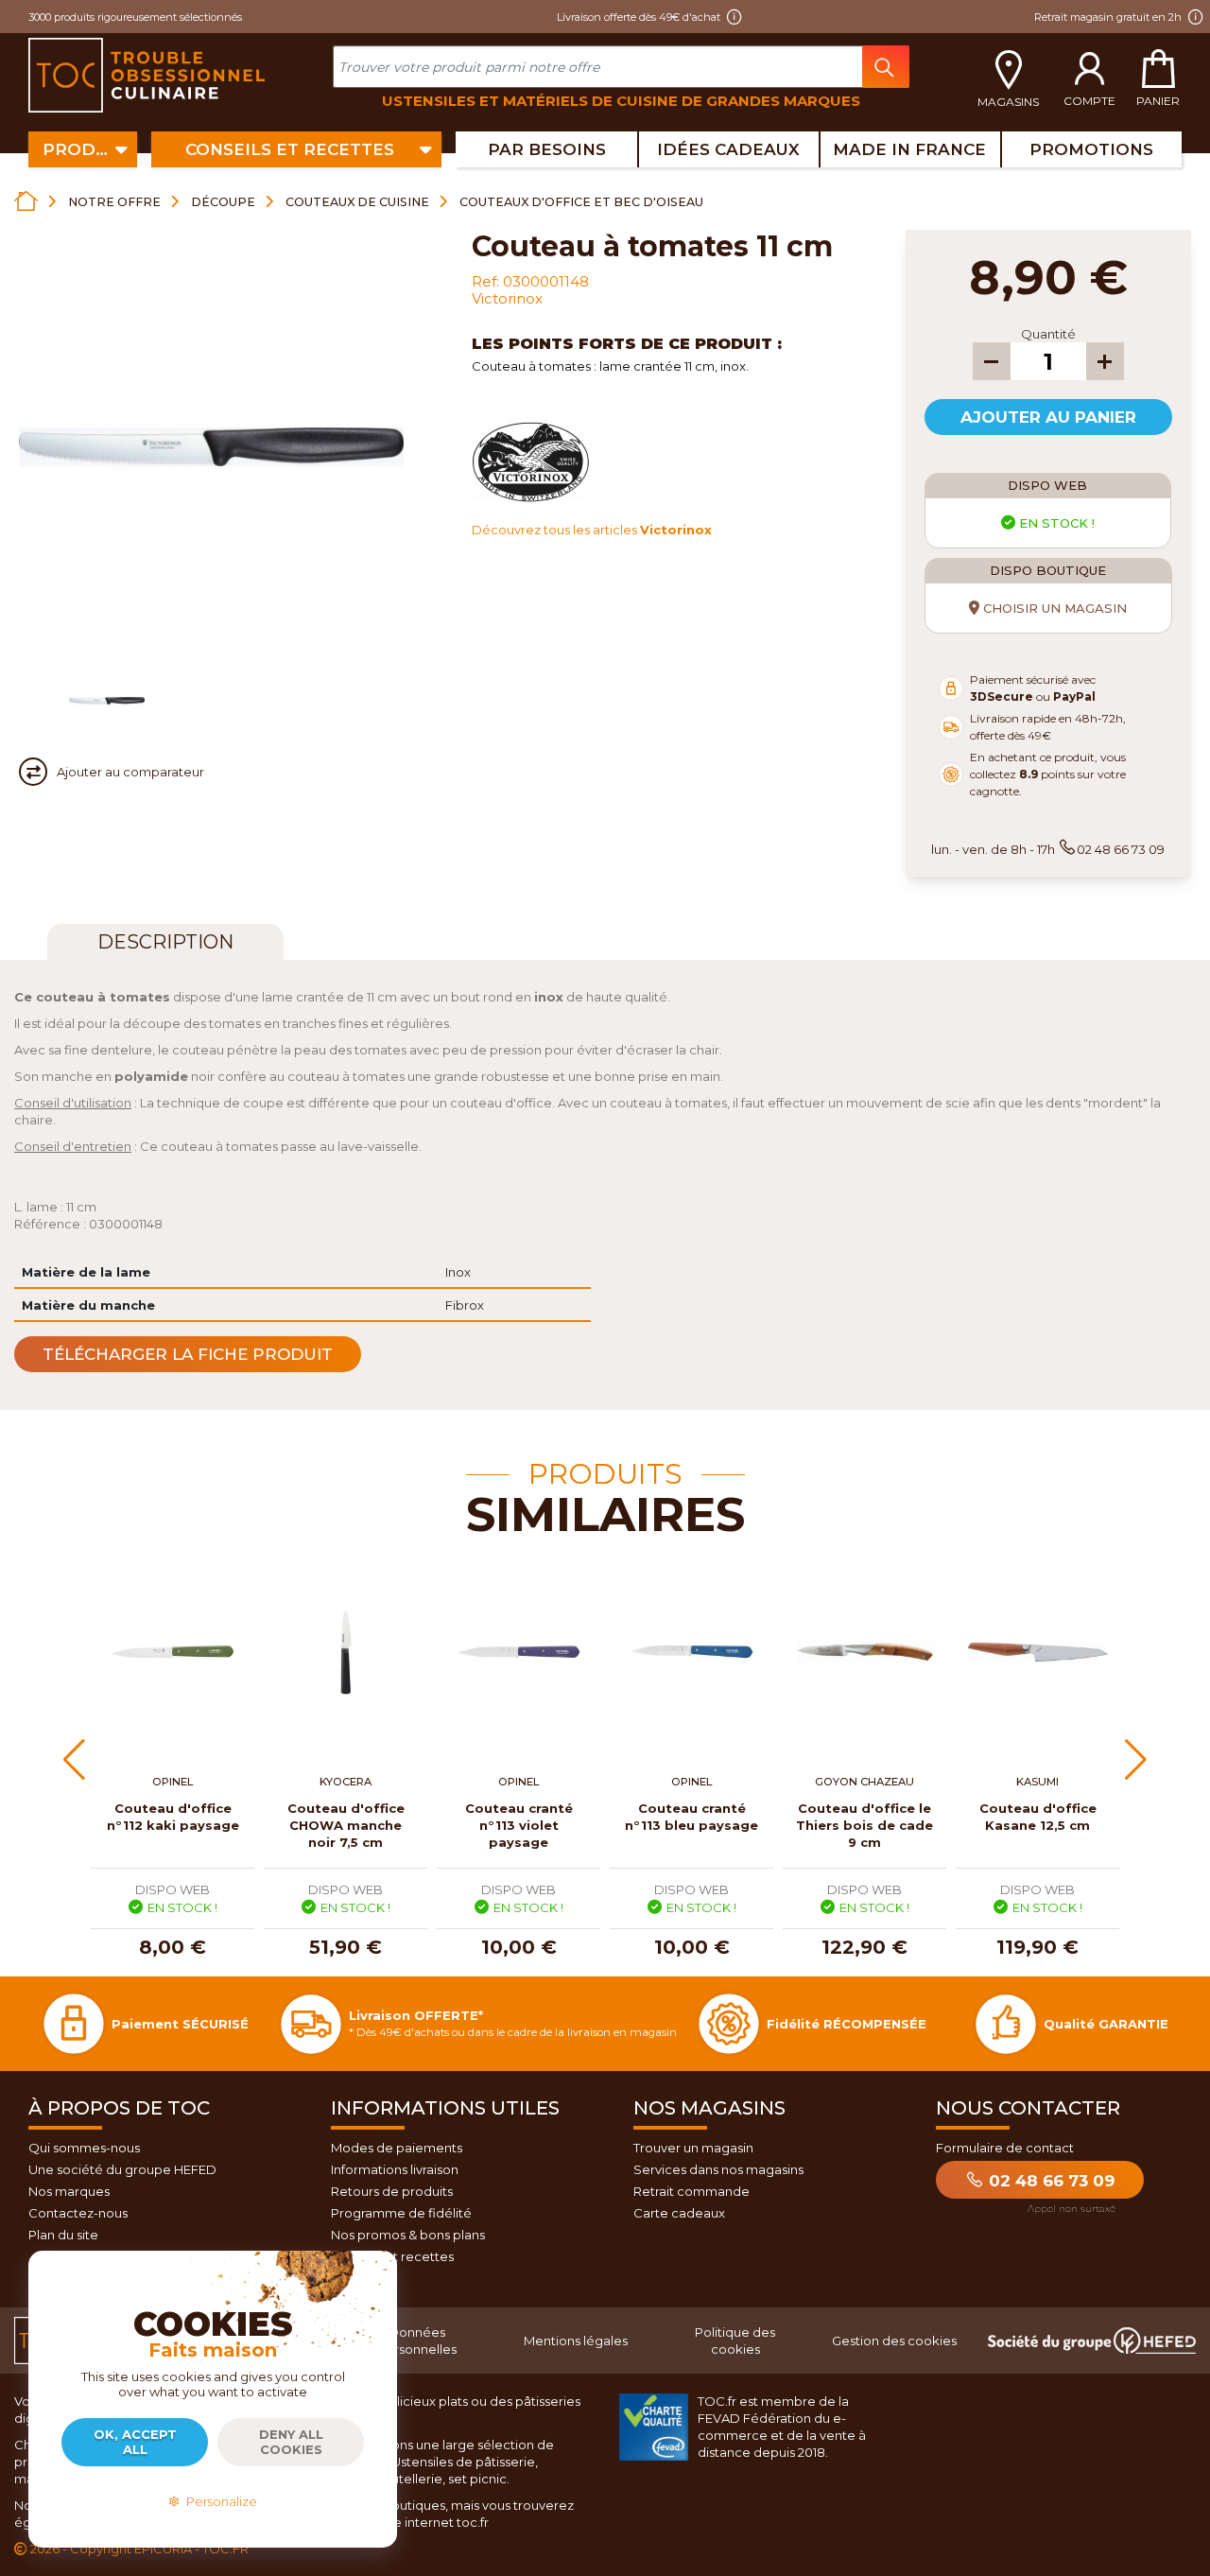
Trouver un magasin (693, 2148)
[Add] (1105, 361)
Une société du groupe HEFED (122, 2169)
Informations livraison (395, 2169)
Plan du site (63, 2235)
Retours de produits (392, 2191)
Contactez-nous (78, 2213)
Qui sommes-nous (84, 2148)
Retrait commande (691, 2191)
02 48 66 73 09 (1049, 2181)
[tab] (165, 942)
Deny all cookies (291, 2442)
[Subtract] (992, 361)
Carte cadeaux (679, 2213)
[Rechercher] (886, 67)
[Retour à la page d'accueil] (26, 201)
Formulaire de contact (1005, 2148)
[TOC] (149, 76)
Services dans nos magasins (718, 2169)
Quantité (1048, 334)
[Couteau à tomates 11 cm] (107, 701)
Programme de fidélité (401, 2213)
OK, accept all (135, 2442)
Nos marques (69, 2191)
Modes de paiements (397, 2148)
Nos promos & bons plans (408, 2235)
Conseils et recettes (392, 2256)
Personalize (219, 2501)
